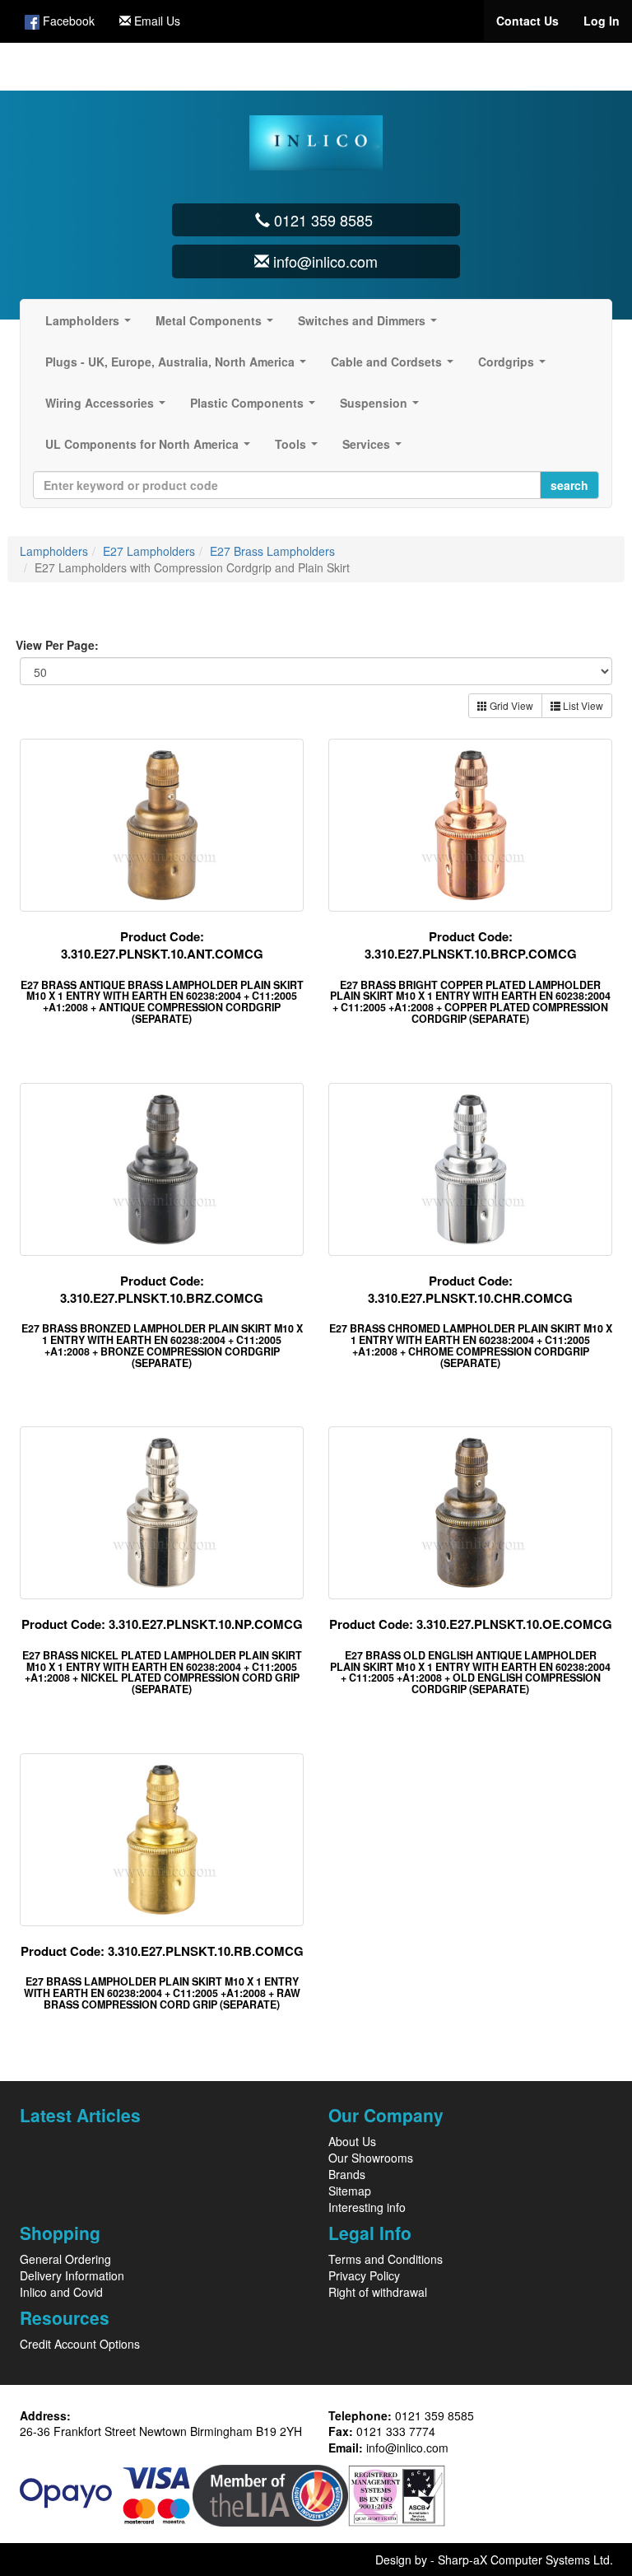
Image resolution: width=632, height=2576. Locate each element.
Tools (300, 449)
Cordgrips (515, 366)
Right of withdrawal (378, 2292)
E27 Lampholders (149, 551)
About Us (352, 2141)
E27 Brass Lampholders (272, 551)
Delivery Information (72, 2275)
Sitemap (350, 2191)
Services (375, 449)
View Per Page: (57, 645)
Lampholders (91, 325)
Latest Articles (80, 2115)
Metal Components (218, 325)
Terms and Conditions (386, 2259)
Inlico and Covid (61, 2292)
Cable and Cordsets (395, 366)
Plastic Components (256, 408)
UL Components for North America (151, 449)
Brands (347, 2174)
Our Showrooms (371, 2158)
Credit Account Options (80, 2344)
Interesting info (367, 2207)
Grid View (510, 705)
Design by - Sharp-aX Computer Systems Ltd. (494, 2560)
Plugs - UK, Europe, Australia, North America (179, 366)
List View (582, 705)
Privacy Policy (364, 2275)
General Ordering (65, 2259)
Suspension (383, 408)
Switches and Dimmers (371, 325)
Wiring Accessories (109, 408)
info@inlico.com (407, 2448)
